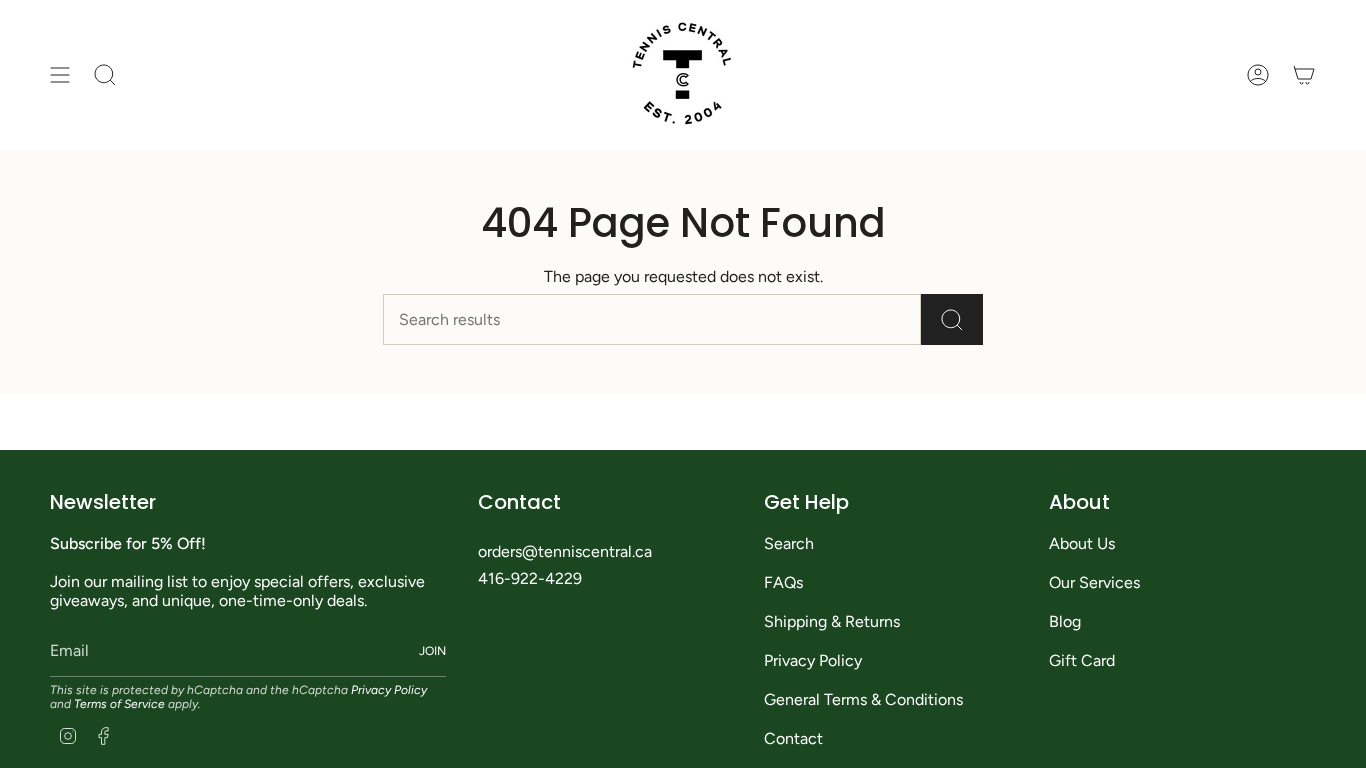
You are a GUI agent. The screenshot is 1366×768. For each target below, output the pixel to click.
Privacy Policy (389, 690)
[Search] (952, 319)
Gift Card (1082, 660)
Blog (1065, 621)
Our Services (1094, 582)
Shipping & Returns (832, 621)
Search (789, 543)
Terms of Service (119, 704)
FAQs (783, 582)
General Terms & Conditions (863, 699)
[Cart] (1304, 74)
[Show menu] (60, 74)
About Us (1082, 543)
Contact (793, 738)
